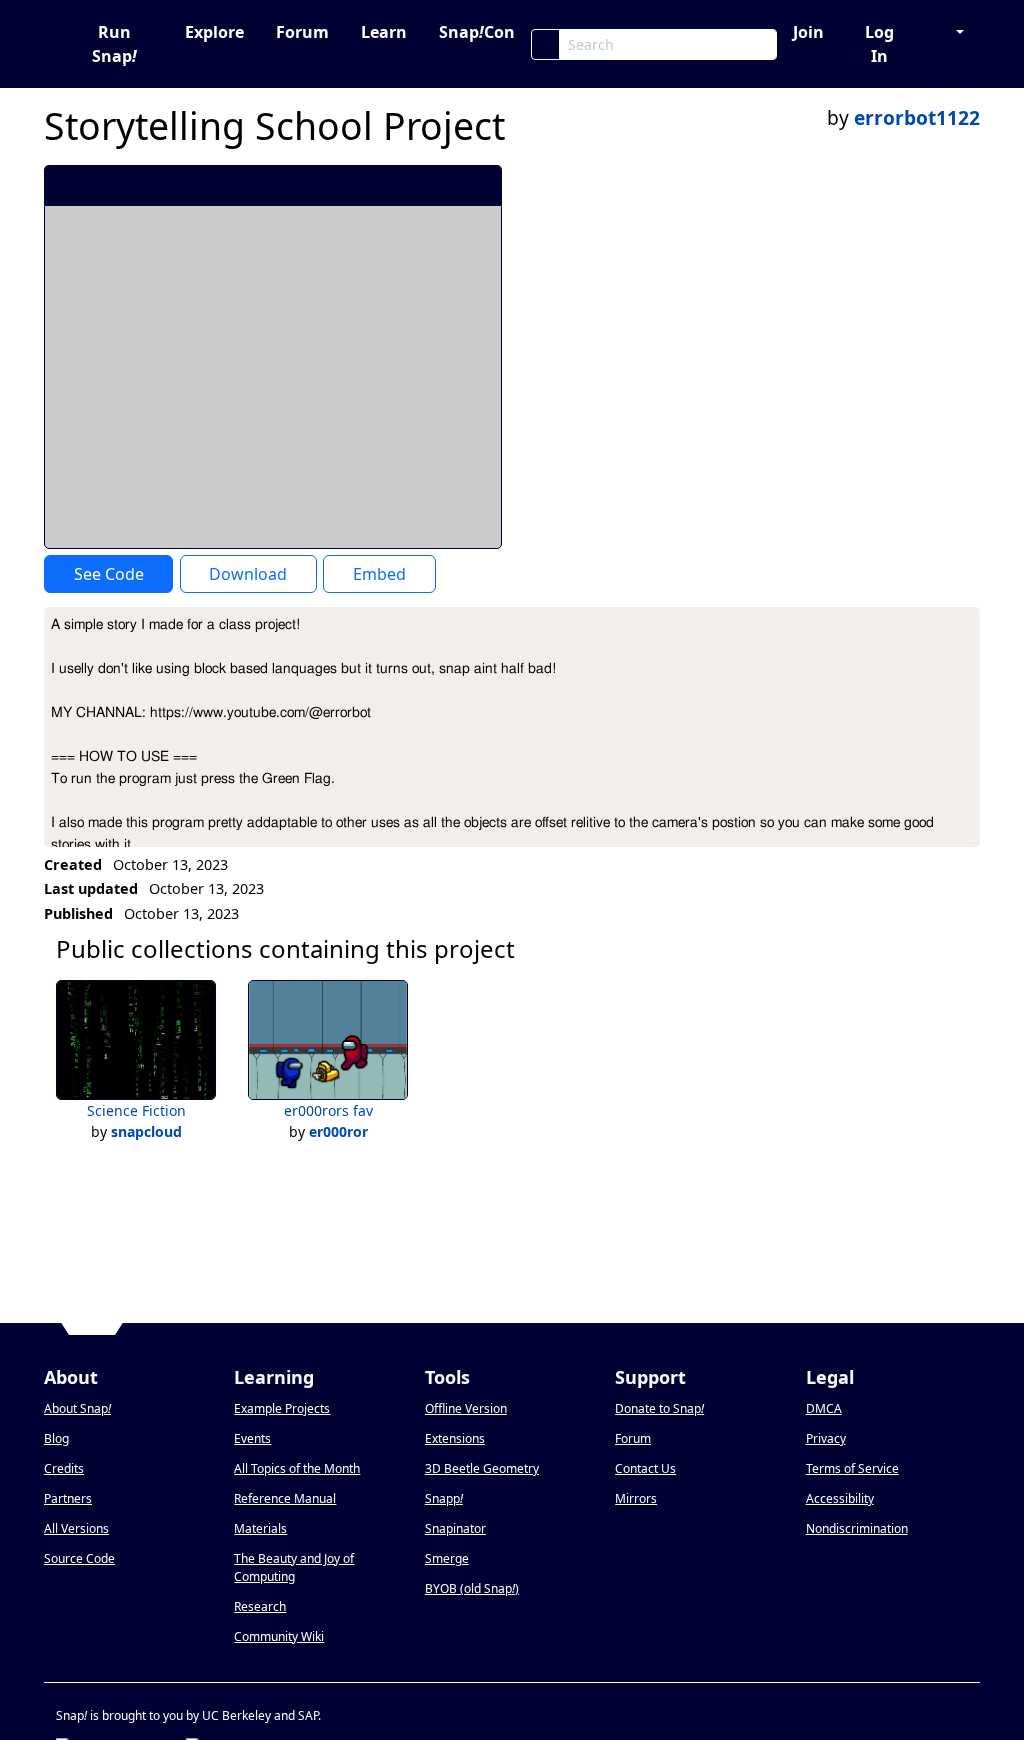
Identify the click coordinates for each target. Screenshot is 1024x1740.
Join (808, 32)
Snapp (444, 1498)
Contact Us (645, 1468)
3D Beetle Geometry (482, 1468)
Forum (302, 32)
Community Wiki (279, 1636)
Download (248, 574)
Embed (379, 574)
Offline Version (466, 1408)
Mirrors (636, 1498)
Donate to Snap (659, 1408)
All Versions (76, 1528)
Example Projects (282, 1408)
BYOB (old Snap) (472, 1588)
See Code (109, 574)
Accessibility (840, 1498)
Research (260, 1606)
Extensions (455, 1438)
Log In (879, 44)
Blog (56, 1438)
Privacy (826, 1438)
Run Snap (114, 44)
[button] (950, 32)
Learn (384, 32)
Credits (64, 1468)
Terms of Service (852, 1468)
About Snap (77, 1408)
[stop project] (479, 185)
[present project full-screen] (379, 185)
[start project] (412, 185)
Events (252, 1438)
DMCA (824, 1408)
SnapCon (477, 32)
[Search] (545, 44)
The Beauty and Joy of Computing (294, 1567)
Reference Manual (285, 1498)
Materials (260, 1528)
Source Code (79, 1558)
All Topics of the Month (297, 1468)
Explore (214, 32)
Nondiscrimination (857, 1528)
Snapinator (455, 1528)
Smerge (447, 1558)
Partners (68, 1498)
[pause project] (446, 185)
